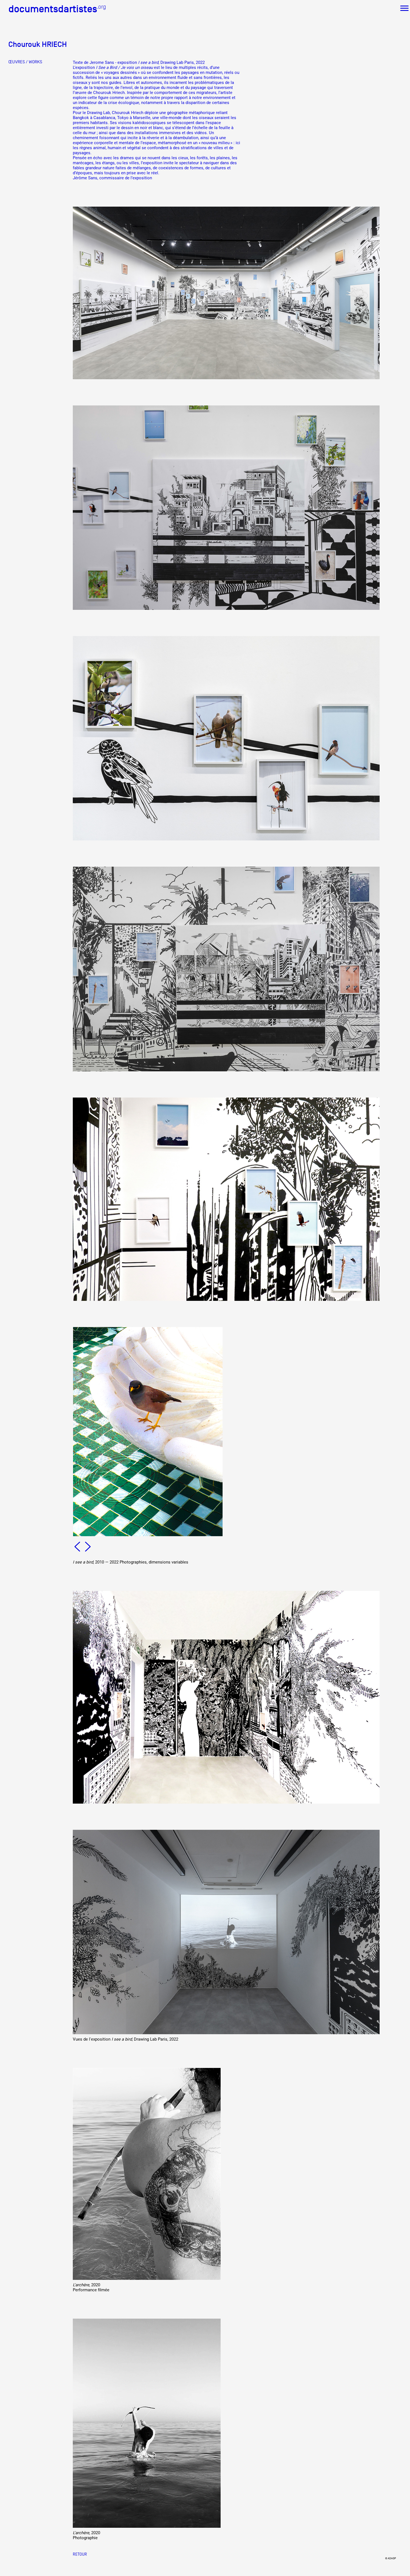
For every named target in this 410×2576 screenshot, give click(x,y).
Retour (80, 2554)
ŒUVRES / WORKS (25, 62)
